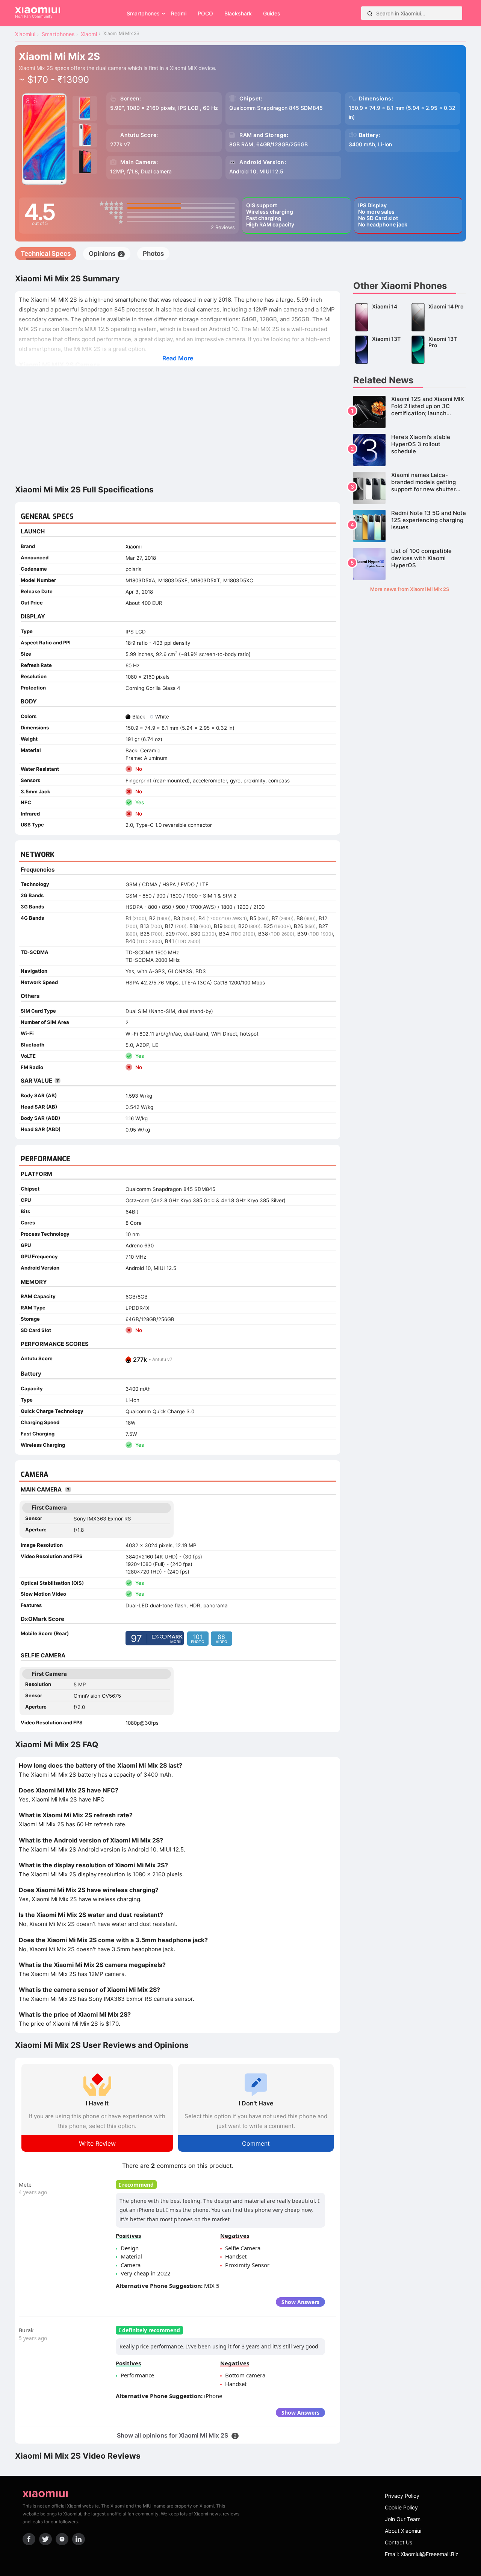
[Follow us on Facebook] (29, 2539)
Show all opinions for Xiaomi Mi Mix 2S (177, 2435)
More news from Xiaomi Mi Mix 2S (410, 589)
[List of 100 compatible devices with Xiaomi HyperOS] (410, 564)
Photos (153, 254)
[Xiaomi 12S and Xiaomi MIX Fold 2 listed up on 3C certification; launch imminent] (410, 412)
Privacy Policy (402, 2496)
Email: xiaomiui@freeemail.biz (422, 2554)
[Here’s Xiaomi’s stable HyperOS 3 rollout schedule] (410, 450)
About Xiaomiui (403, 2531)
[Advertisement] (178, 425)
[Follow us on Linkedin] (79, 2539)
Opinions (106, 254)
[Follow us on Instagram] (62, 2539)
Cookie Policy (401, 2507)
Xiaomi (134, 547)
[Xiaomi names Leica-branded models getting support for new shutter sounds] (410, 488)
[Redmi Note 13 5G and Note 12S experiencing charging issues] (410, 526)
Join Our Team (403, 2519)
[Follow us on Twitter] (45, 2539)
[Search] (370, 13)
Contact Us (399, 2542)
